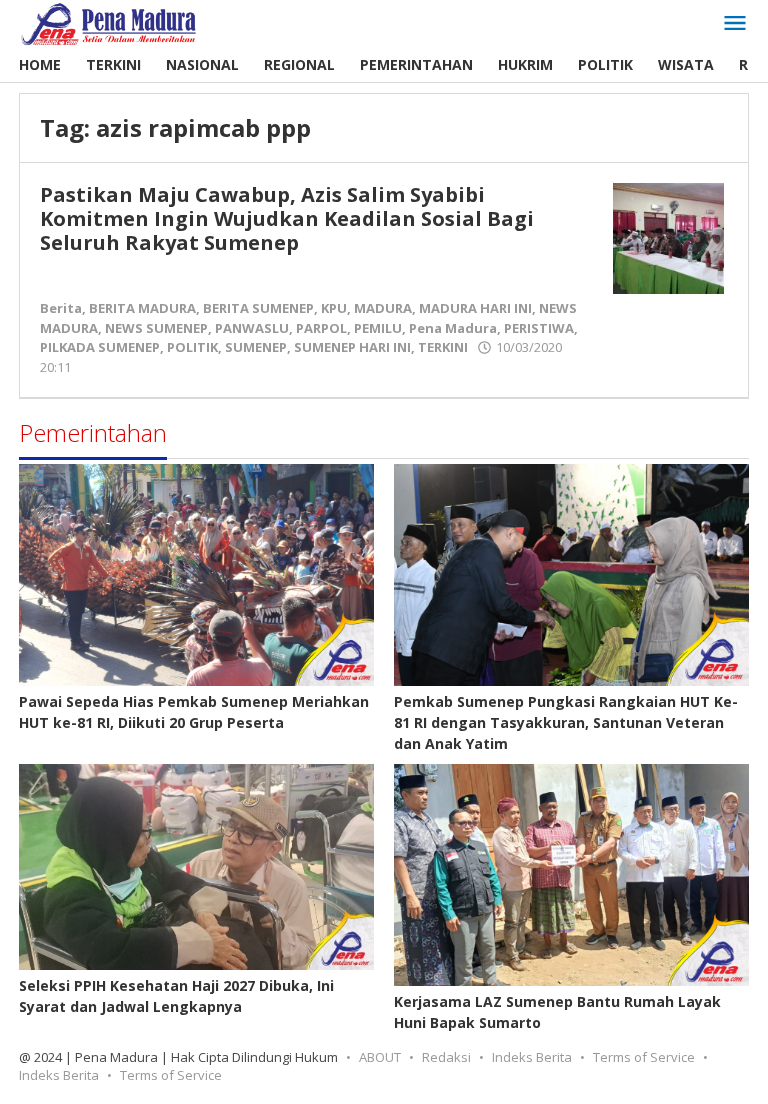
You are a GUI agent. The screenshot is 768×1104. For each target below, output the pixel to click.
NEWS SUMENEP (156, 328)
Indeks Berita (532, 1057)
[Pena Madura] (109, 22)
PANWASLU (252, 328)
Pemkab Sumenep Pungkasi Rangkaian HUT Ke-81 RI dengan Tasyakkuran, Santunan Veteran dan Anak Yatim (566, 722)
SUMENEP (256, 347)
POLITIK (192, 347)
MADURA (383, 308)
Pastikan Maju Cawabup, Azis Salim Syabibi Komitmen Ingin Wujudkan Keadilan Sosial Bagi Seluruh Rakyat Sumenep (287, 218)
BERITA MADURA (142, 308)
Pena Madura (453, 328)
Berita (61, 308)
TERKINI (443, 347)
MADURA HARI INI (475, 308)
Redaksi (446, 1057)
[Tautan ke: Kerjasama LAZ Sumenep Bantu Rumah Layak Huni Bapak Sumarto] (571, 875)
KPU (334, 308)
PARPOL (321, 328)
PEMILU (378, 328)
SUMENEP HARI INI (352, 347)
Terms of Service (644, 1057)
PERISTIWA (539, 328)
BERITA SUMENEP (258, 308)
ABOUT (380, 1057)
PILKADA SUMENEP (100, 347)
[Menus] (735, 24)
